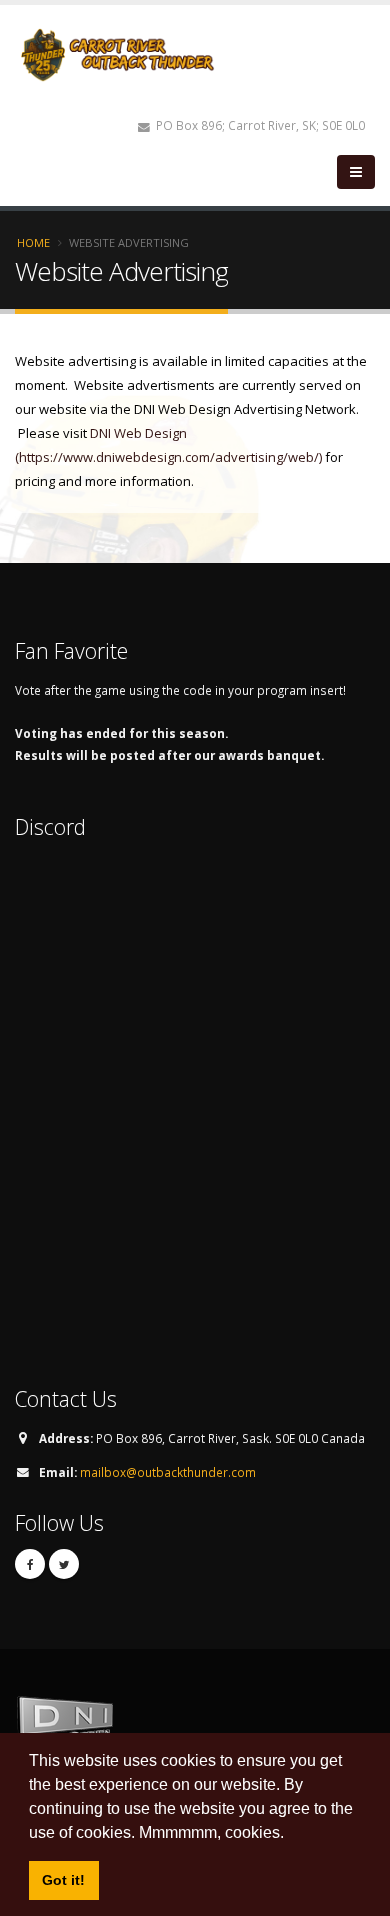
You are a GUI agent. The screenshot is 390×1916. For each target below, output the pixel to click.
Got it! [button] (63, 1880)
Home (33, 242)
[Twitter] (64, 1564)
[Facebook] (30, 1564)
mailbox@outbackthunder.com (168, 1472)
